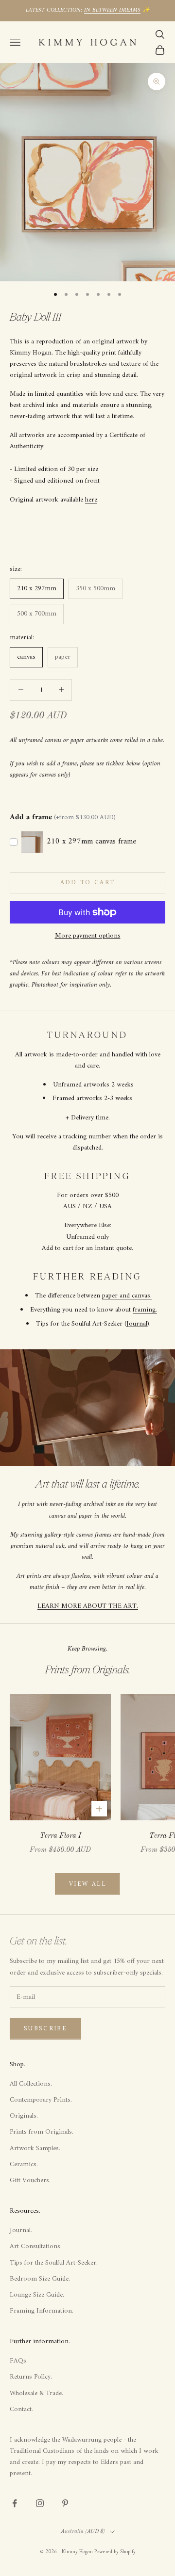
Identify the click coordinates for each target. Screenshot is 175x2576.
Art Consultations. (36, 2246)
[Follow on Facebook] (15, 2503)
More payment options (88, 936)
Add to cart (88, 883)
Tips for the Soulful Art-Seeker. (54, 2263)
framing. (145, 1310)
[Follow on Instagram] (40, 2503)
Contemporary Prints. (41, 2100)
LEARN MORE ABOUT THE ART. (88, 1606)
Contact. (21, 2409)
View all (87, 1884)
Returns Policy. (31, 2377)
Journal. (21, 2230)
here (91, 500)
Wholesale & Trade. (36, 2393)
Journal (137, 1324)
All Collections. (31, 2084)
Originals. (24, 2116)
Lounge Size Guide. (37, 2295)
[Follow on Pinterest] (65, 2503)
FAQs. (19, 2361)
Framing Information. (42, 2311)
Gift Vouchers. (30, 2180)
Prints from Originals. (42, 2132)
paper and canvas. (127, 1296)
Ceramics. (24, 2164)
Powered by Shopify (115, 2552)
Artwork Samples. (35, 2148)
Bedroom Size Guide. (40, 2279)
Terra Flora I (61, 1836)
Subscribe (45, 2029)
